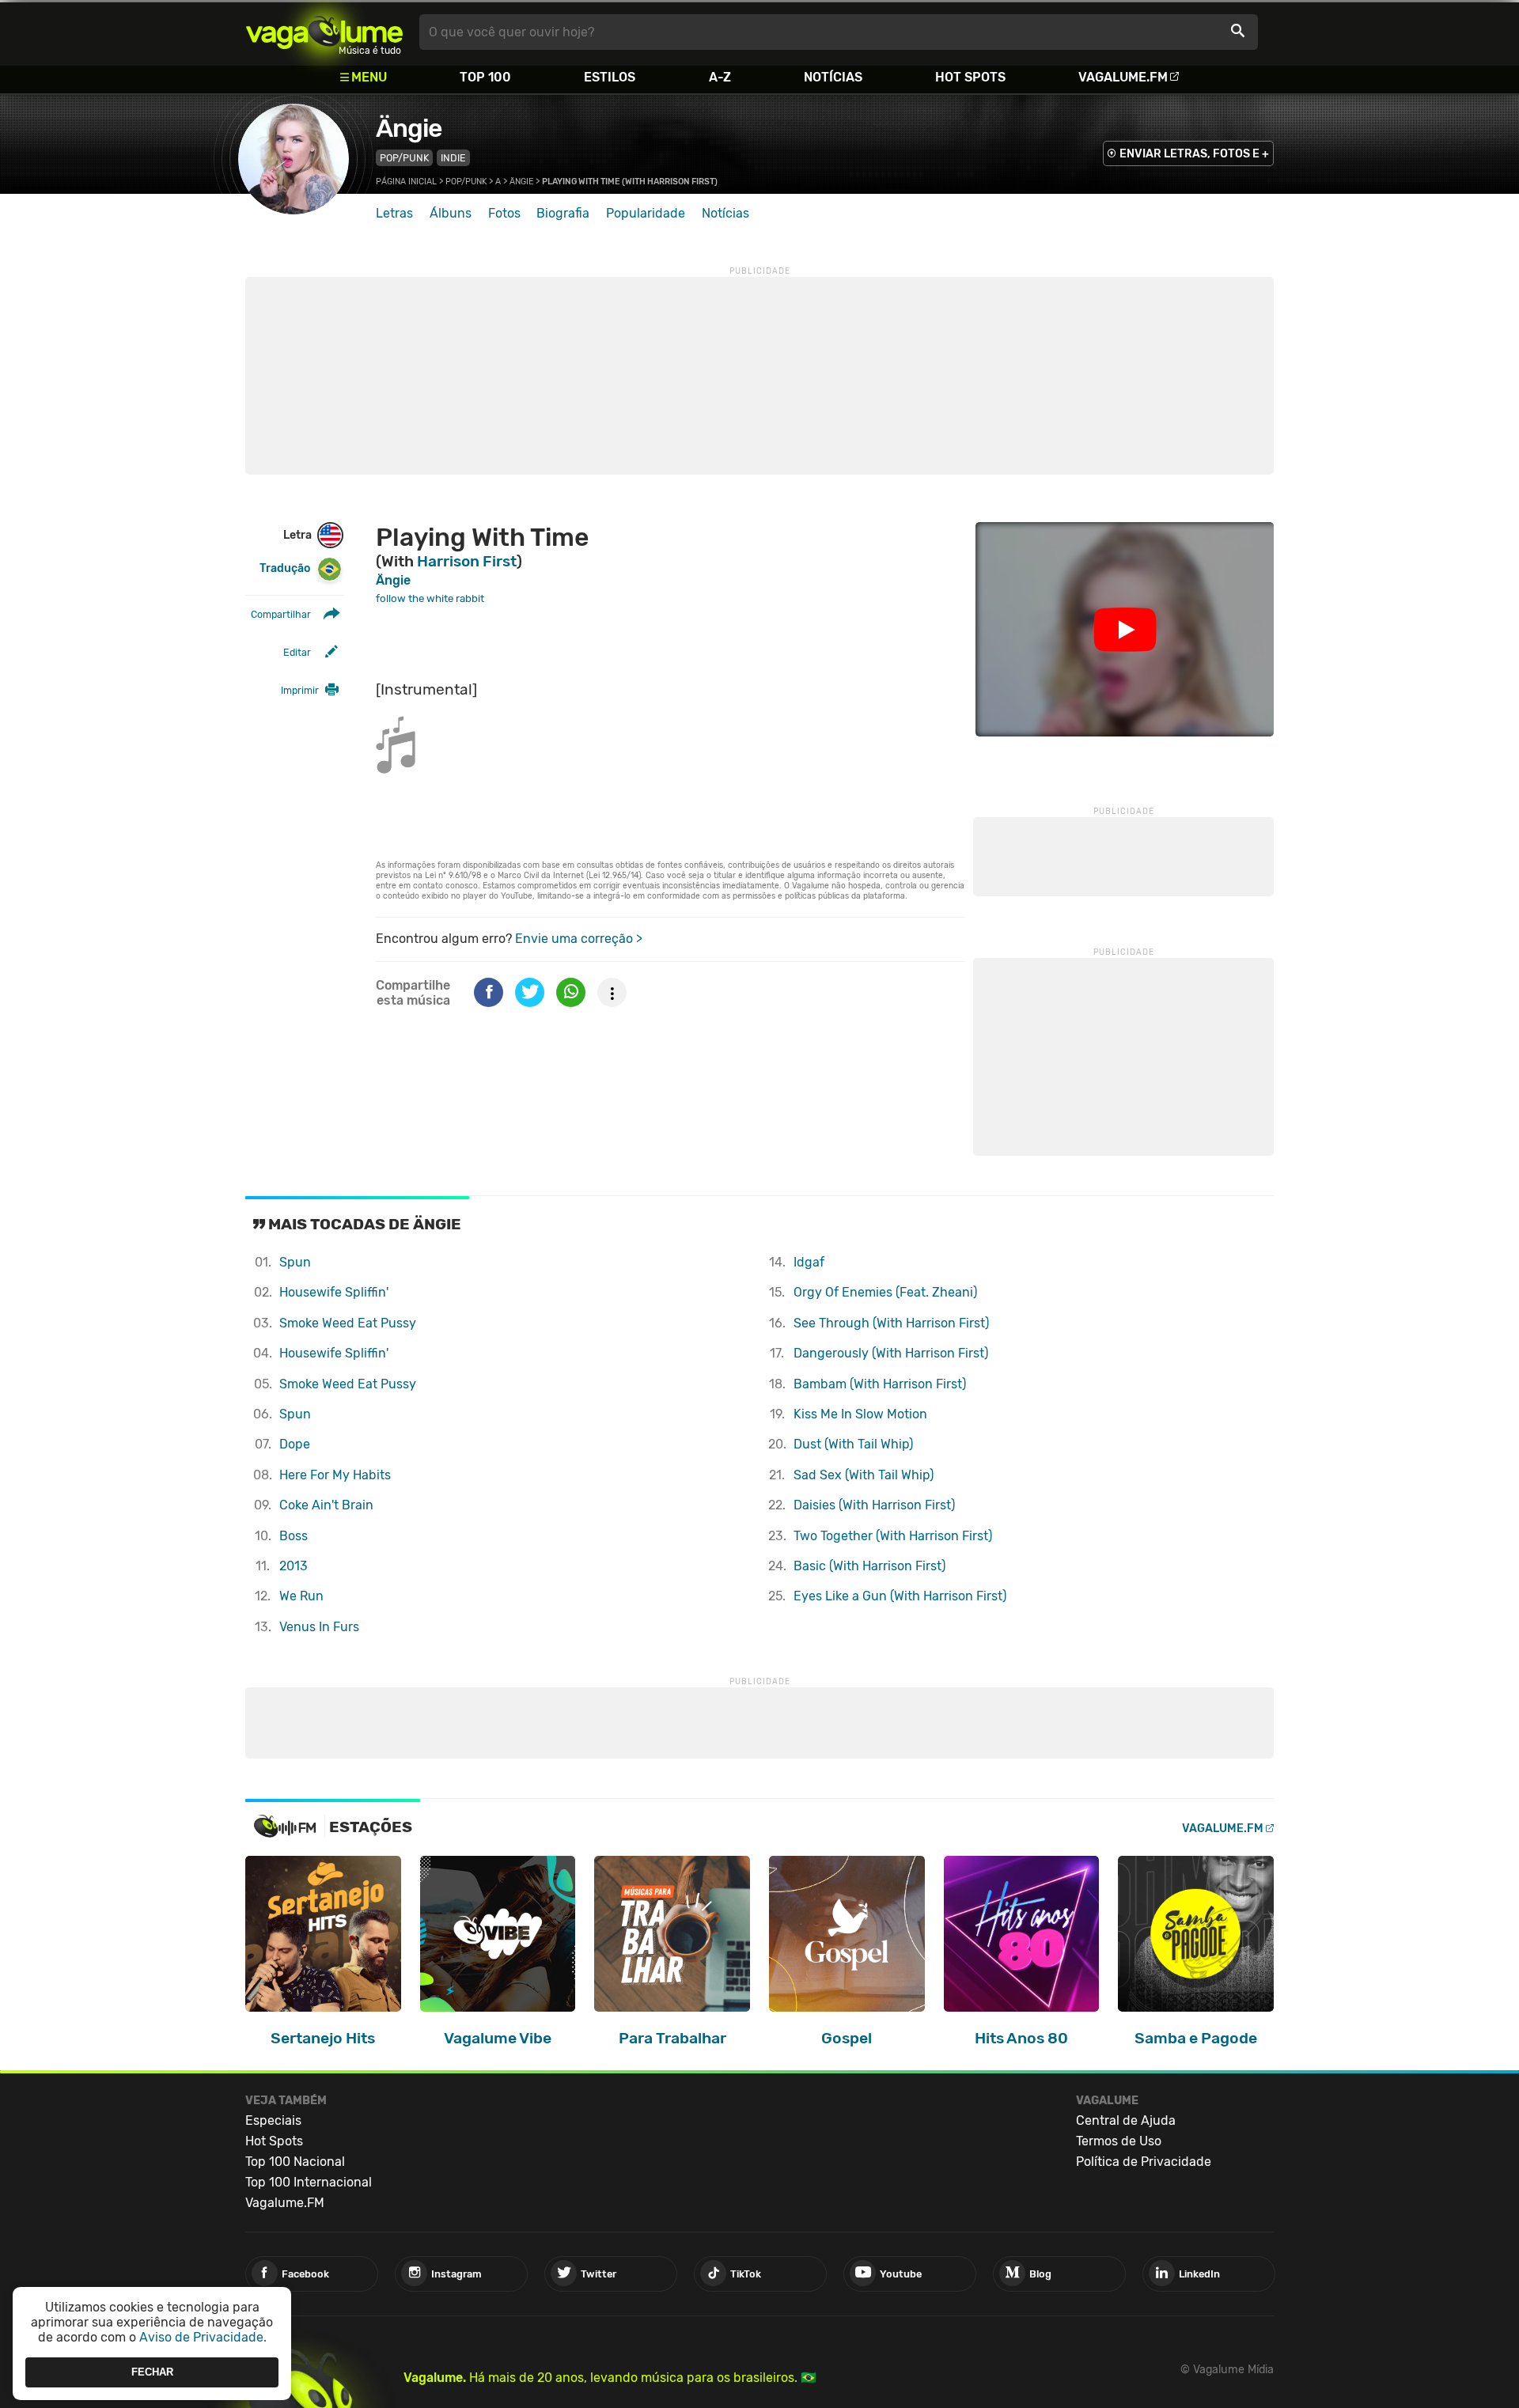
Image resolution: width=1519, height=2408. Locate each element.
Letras (394, 213)
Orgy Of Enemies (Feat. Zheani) (885, 1292)
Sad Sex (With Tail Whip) (864, 1475)
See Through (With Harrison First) (891, 1323)
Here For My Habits (335, 1475)
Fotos (504, 213)
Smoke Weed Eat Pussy (348, 1323)
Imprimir (300, 690)
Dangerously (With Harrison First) (891, 1353)
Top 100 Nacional (295, 2162)
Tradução (285, 568)
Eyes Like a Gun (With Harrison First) (900, 1596)
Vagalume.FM (1123, 77)
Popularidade (646, 213)
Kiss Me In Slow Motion (860, 1414)
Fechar (152, 2372)
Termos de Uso (1119, 2141)
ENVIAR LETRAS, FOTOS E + (1194, 154)
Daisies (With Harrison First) (874, 1505)
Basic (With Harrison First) (869, 1566)
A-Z (720, 77)
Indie (453, 158)
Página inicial (406, 182)
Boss (294, 1536)
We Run (301, 1596)
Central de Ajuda (1126, 2120)
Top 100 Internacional (309, 2182)
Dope (295, 1444)
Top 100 (485, 77)
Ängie (409, 128)
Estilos (610, 77)
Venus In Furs (319, 1627)
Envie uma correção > (579, 939)
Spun (295, 1262)
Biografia (563, 213)
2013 (294, 1566)
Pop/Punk (404, 158)
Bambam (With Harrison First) (880, 1384)
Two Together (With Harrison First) (893, 1536)
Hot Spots (970, 77)
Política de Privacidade (1144, 2162)
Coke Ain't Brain (326, 1505)
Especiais (273, 2120)
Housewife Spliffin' (334, 1292)
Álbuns (451, 213)
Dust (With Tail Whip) (853, 1444)
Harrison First (467, 561)
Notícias (833, 77)
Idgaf (809, 1262)
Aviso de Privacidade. (203, 2337)
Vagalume (324, 32)
